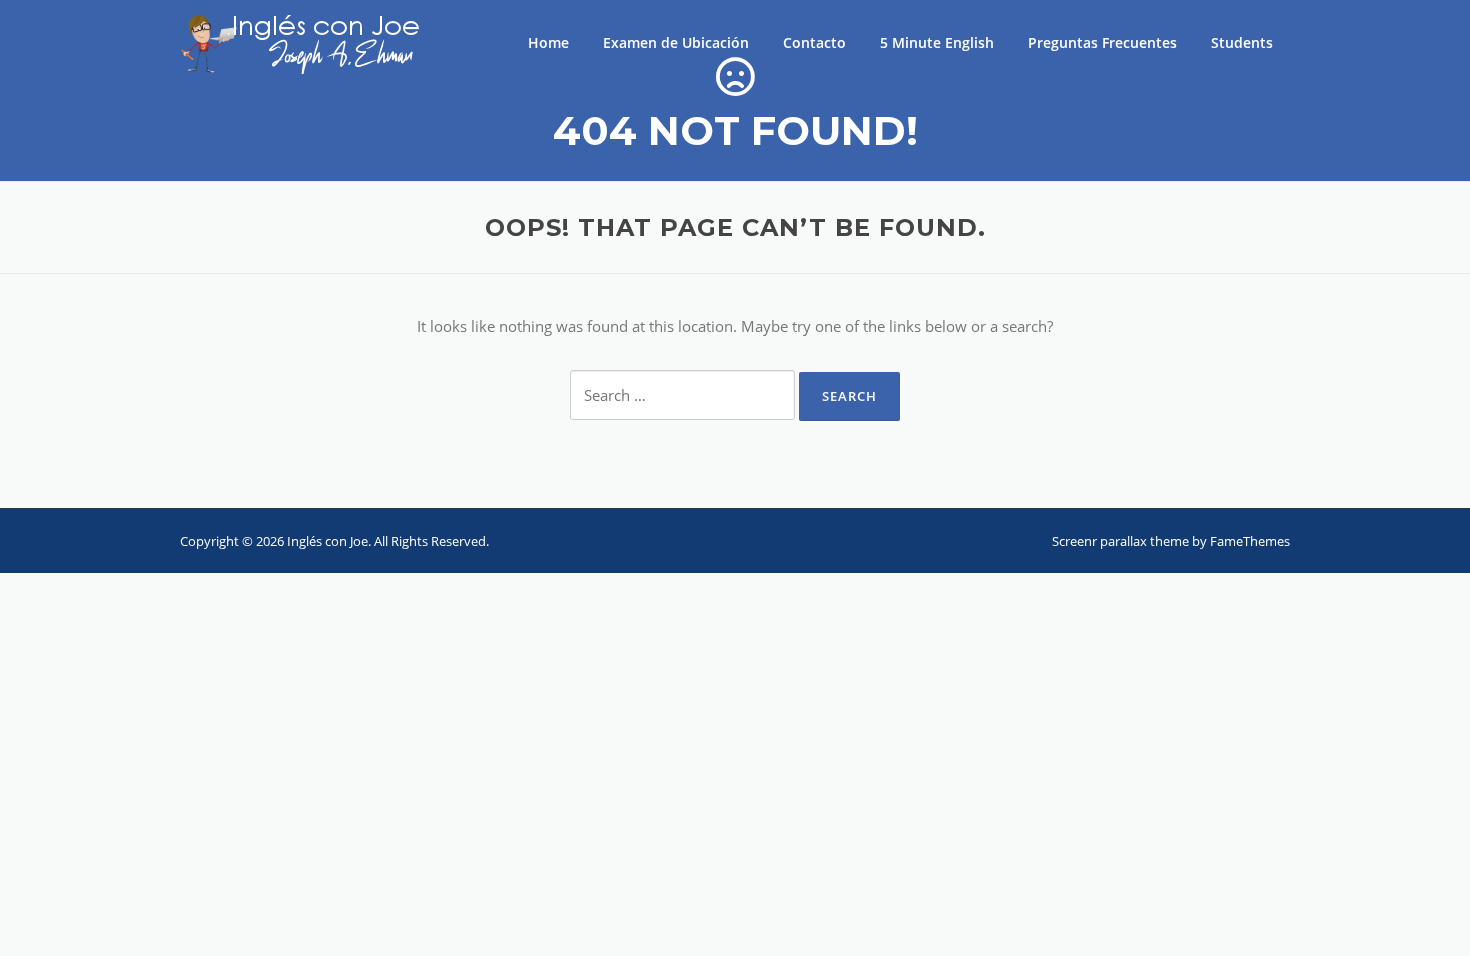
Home (548, 42)
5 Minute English (937, 42)
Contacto (814, 42)
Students (1242, 42)
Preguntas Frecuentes (1102, 42)
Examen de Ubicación (676, 42)
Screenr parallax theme (1120, 541)
